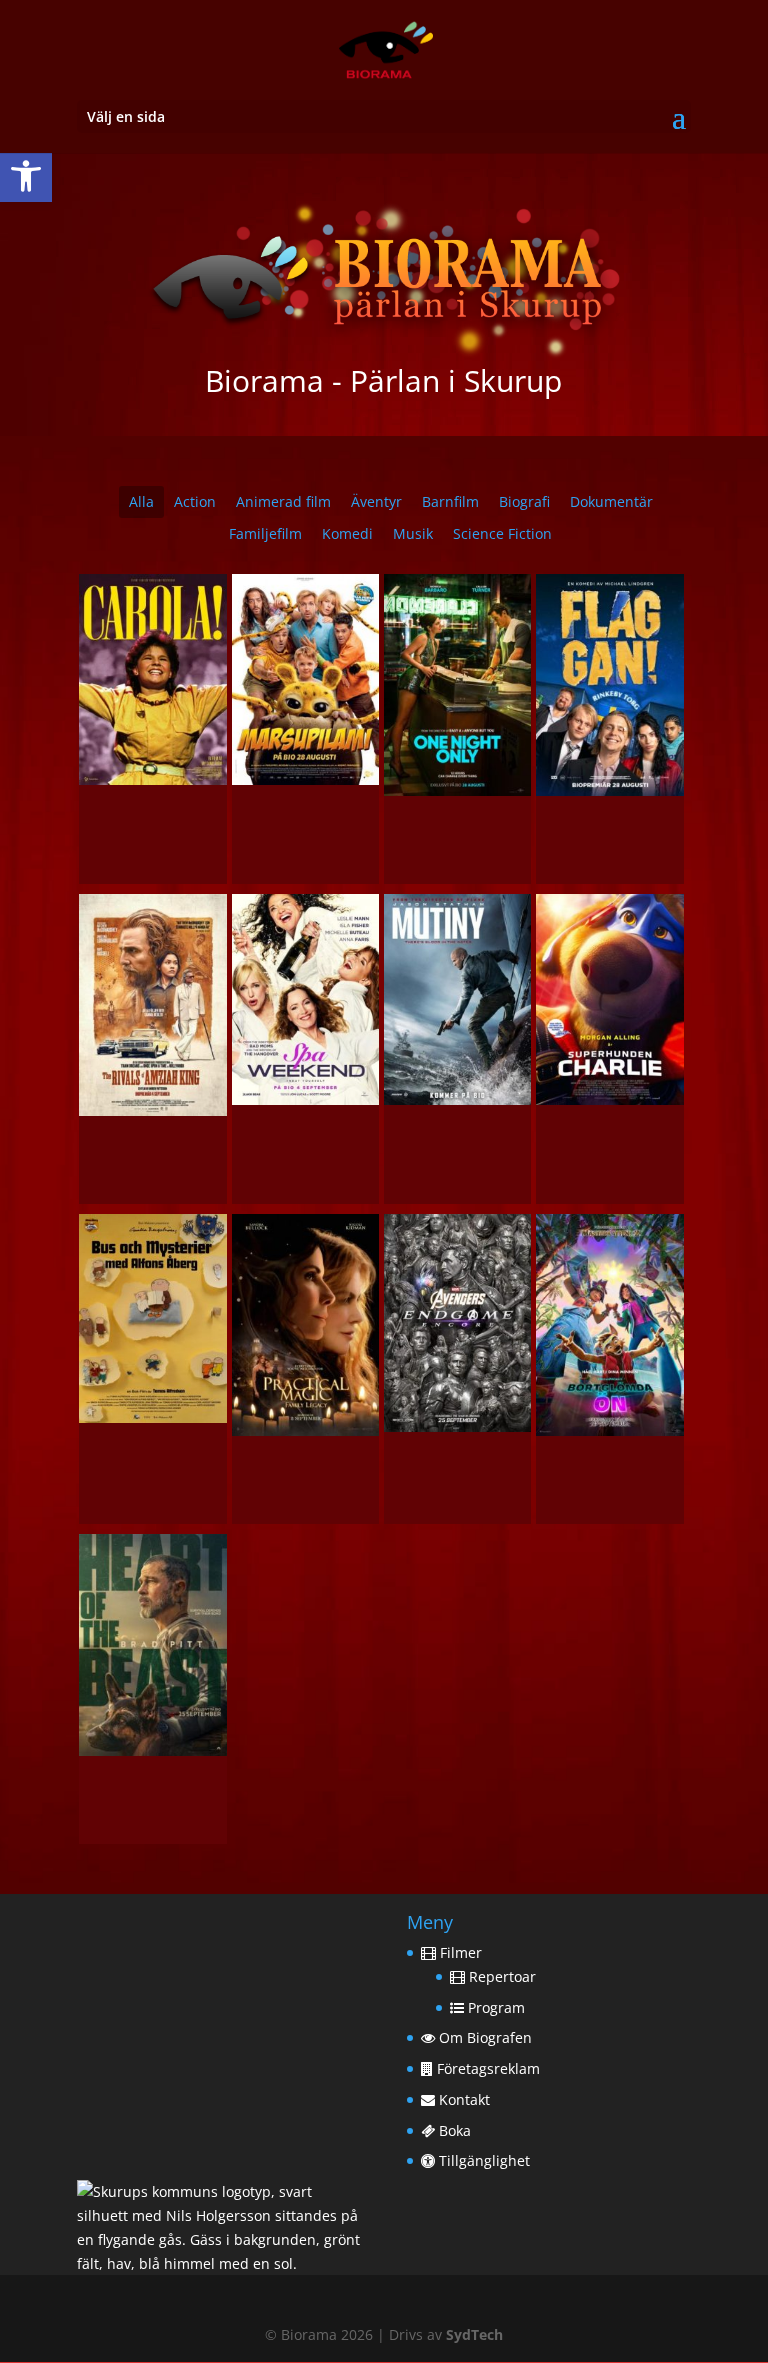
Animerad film (283, 501)
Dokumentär (611, 501)
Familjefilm (265, 533)
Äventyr (376, 501)
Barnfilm (450, 501)
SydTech (474, 2334)
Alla (141, 501)
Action (195, 501)
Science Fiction (502, 533)
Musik (413, 533)
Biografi (524, 501)
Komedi (347, 533)
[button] (26, 176)
